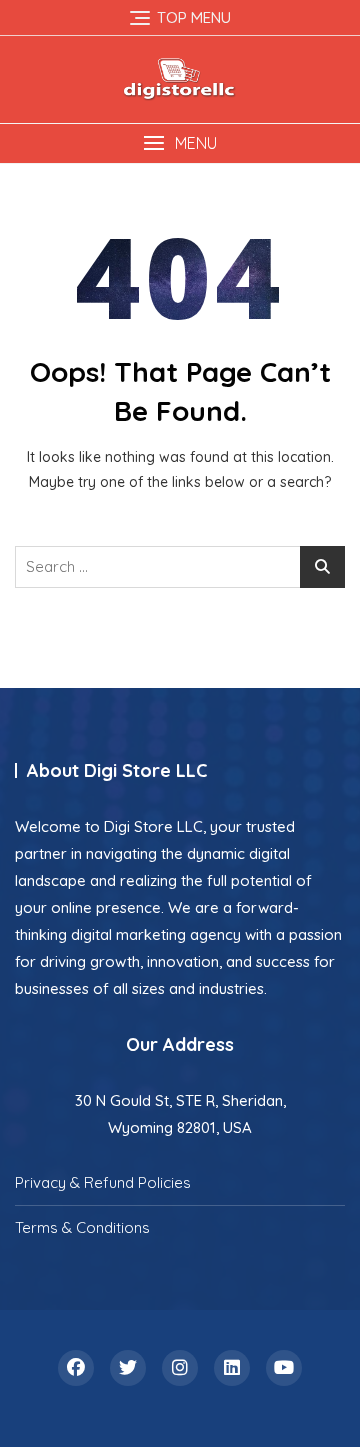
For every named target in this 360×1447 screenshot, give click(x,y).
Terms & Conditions (82, 1227)
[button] (180, 143)
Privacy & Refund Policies (103, 1182)
